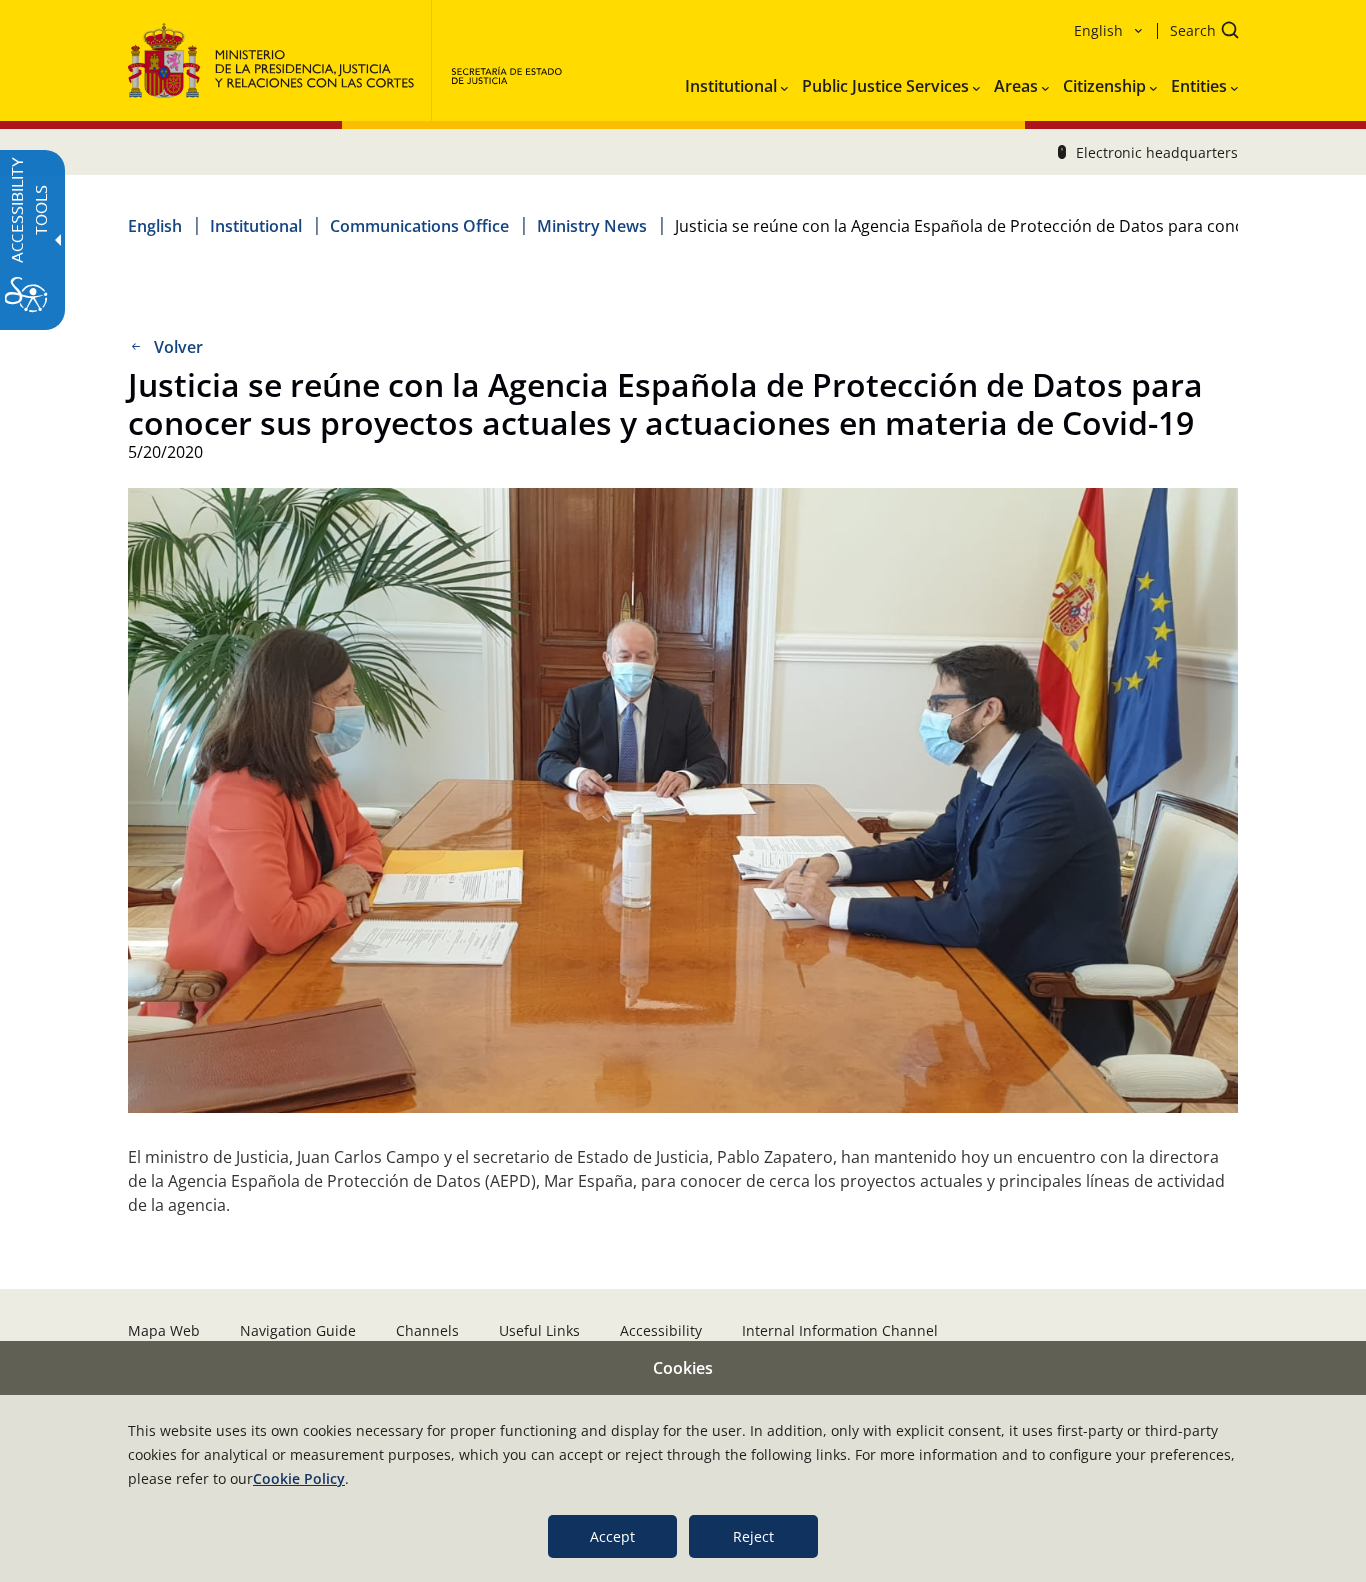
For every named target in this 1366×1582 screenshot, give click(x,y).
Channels (427, 1330)
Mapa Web (164, 1330)
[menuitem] (736, 82)
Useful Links (539, 1330)
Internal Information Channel (840, 1330)
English (155, 226)
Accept (612, 1536)
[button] (1198, 32)
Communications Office (419, 226)
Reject (753, 1536)
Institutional (256, 226)
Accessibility (661, 1330)
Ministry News (592, 226)
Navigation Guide (298, 1330)
